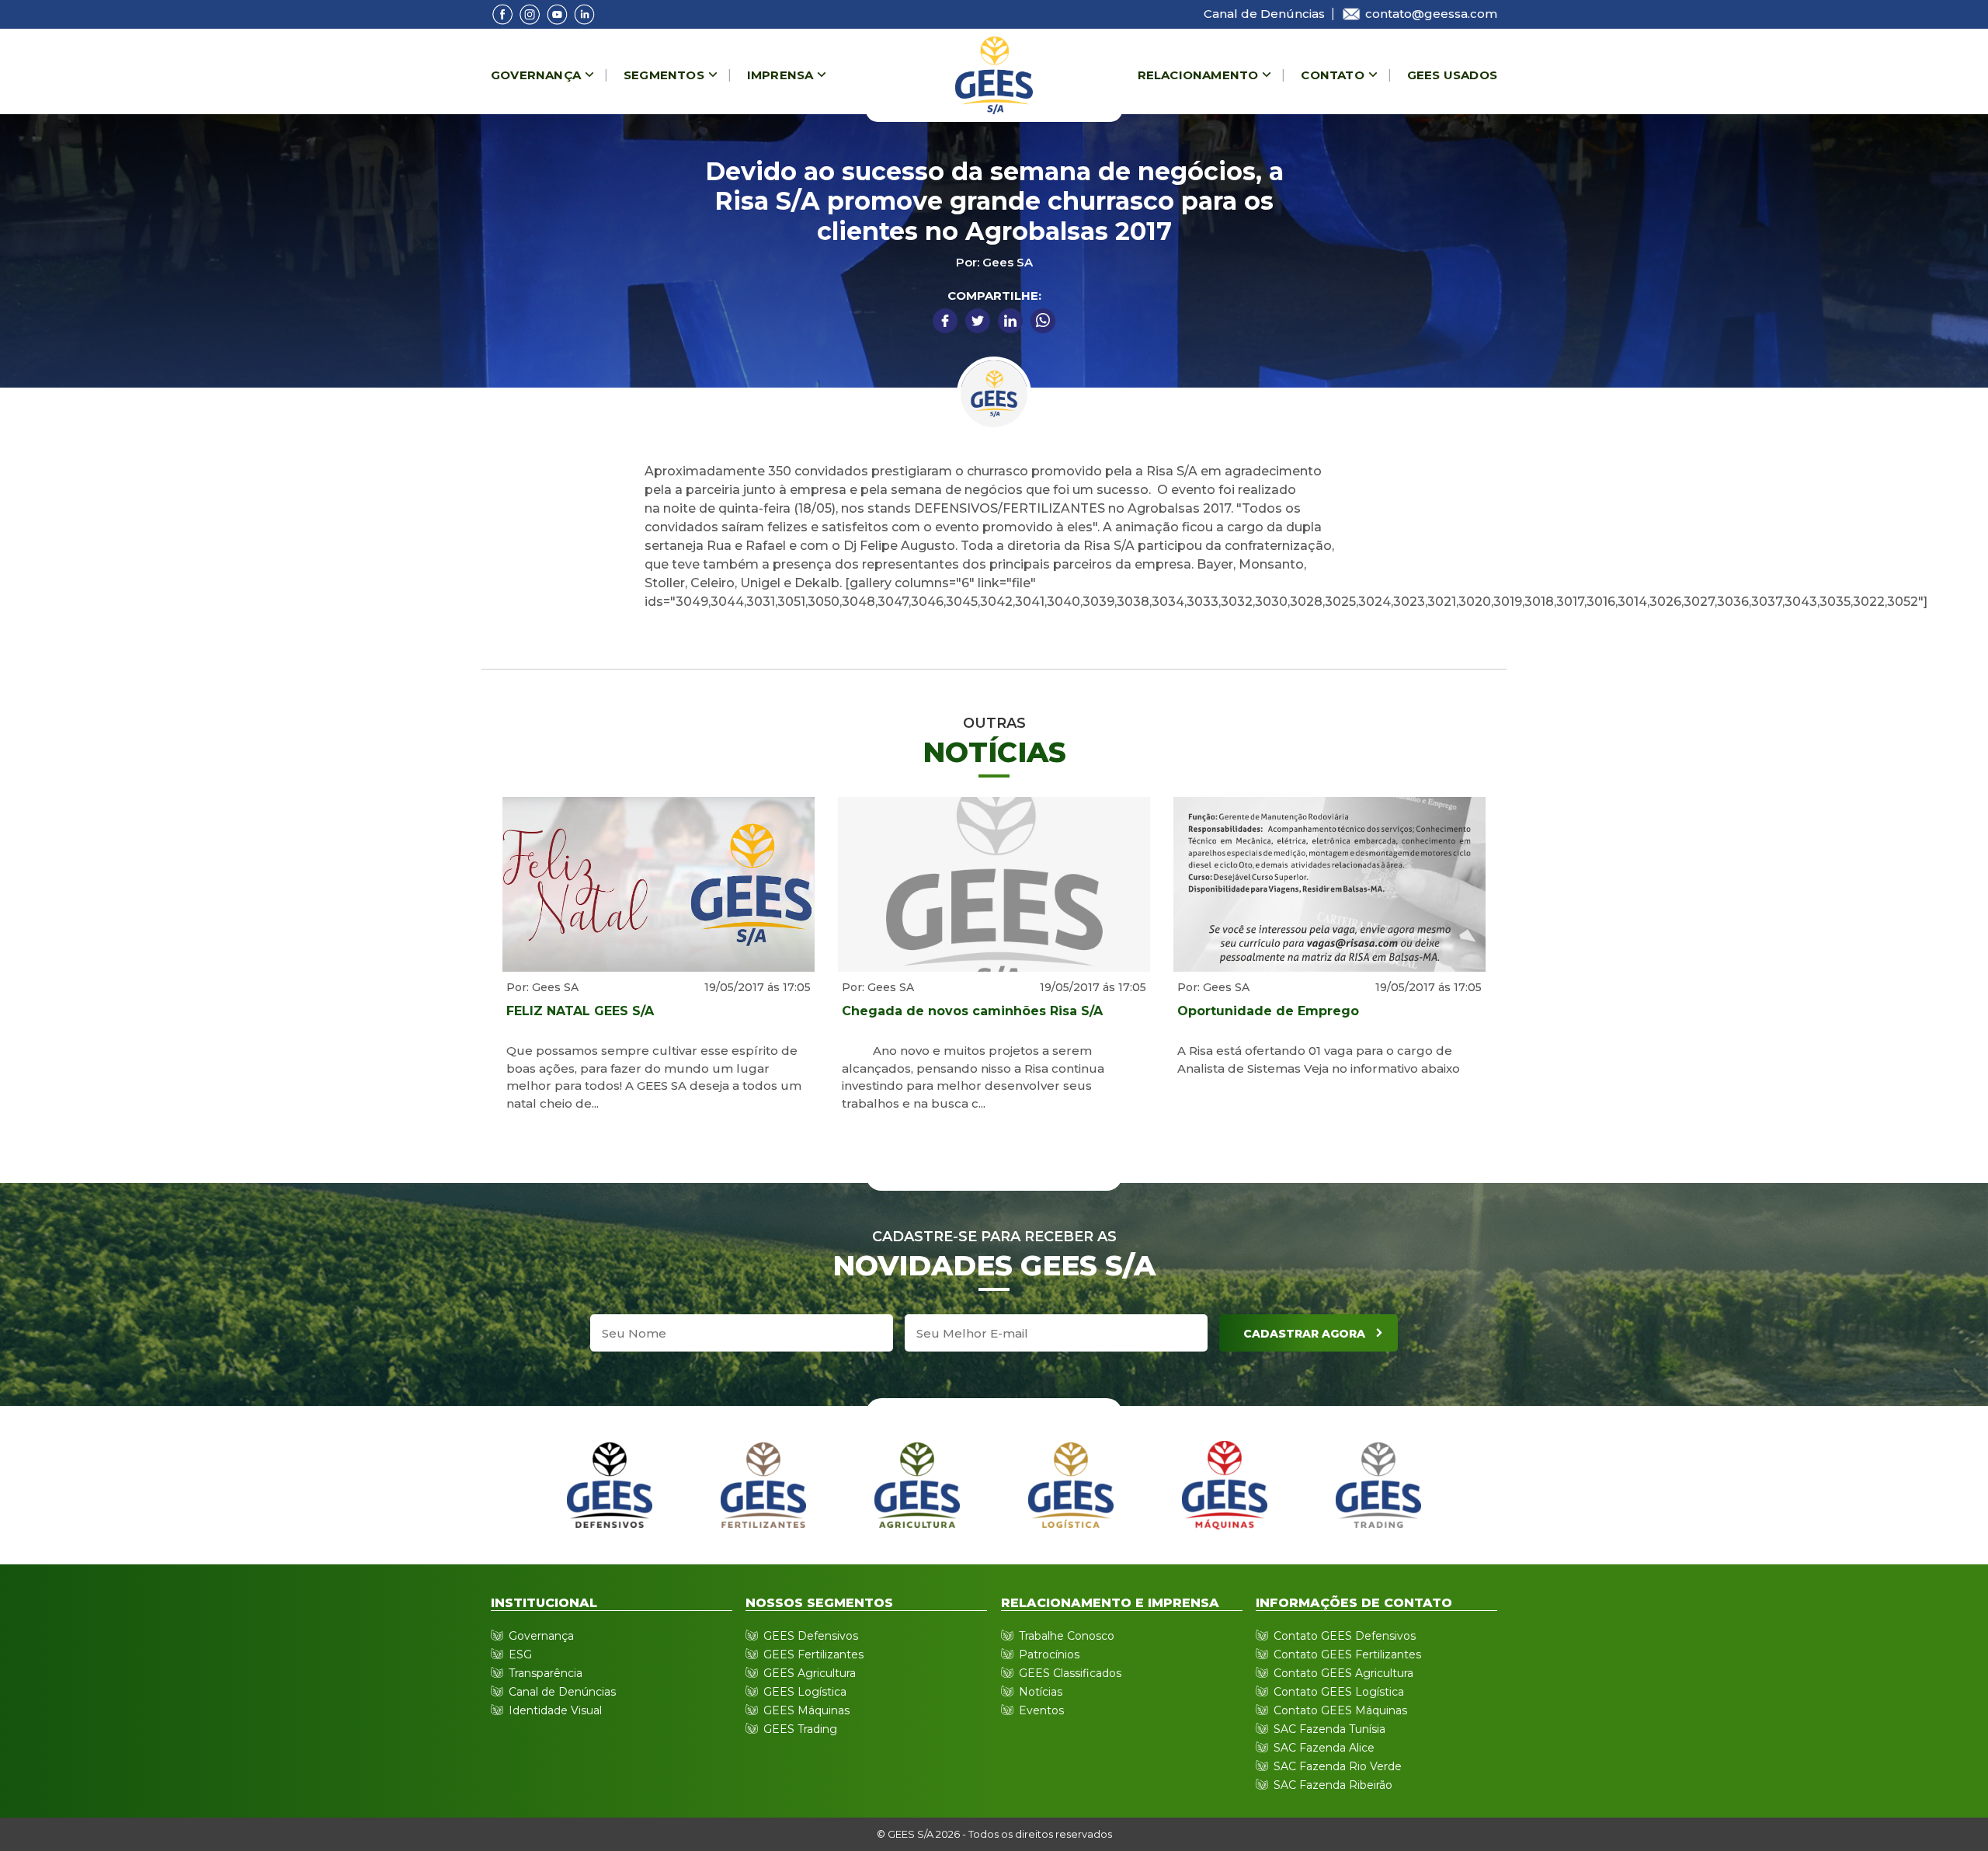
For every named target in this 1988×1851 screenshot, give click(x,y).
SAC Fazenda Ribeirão (1333, 1785)
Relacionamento (1198, 75)
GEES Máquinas (806, 1710)
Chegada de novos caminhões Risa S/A (972, 1011)
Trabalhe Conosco (1067, 1636)
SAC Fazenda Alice (1324, 1748)
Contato (1332, 75)
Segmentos (664, 75)
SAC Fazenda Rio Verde (1338, 1766)
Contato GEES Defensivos (1345, 1636)
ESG (520, 1654)
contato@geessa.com (1431, 14)
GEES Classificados (1070, 1673)
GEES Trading (800, 1729)
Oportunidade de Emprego (1268, 1011)
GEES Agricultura (810, 1673)
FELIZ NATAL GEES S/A (580, 1011)
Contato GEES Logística (1339, 1692)
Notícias (1041, 1692)
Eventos (1041, 1710)
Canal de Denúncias (1264, 14)
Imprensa (780, 75)
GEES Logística (805, 1692)
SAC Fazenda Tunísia (1329, 1729)
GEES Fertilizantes (813, 1654)
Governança (536, 75)
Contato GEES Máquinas (1340, 1710)
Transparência (546, 1673)
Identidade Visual (555, 1710)
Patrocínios (1049, 1654)
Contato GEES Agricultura (1343, 1673)
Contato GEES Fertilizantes (1347, 1654)
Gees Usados (1452, 75)
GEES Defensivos (811, 1636)
